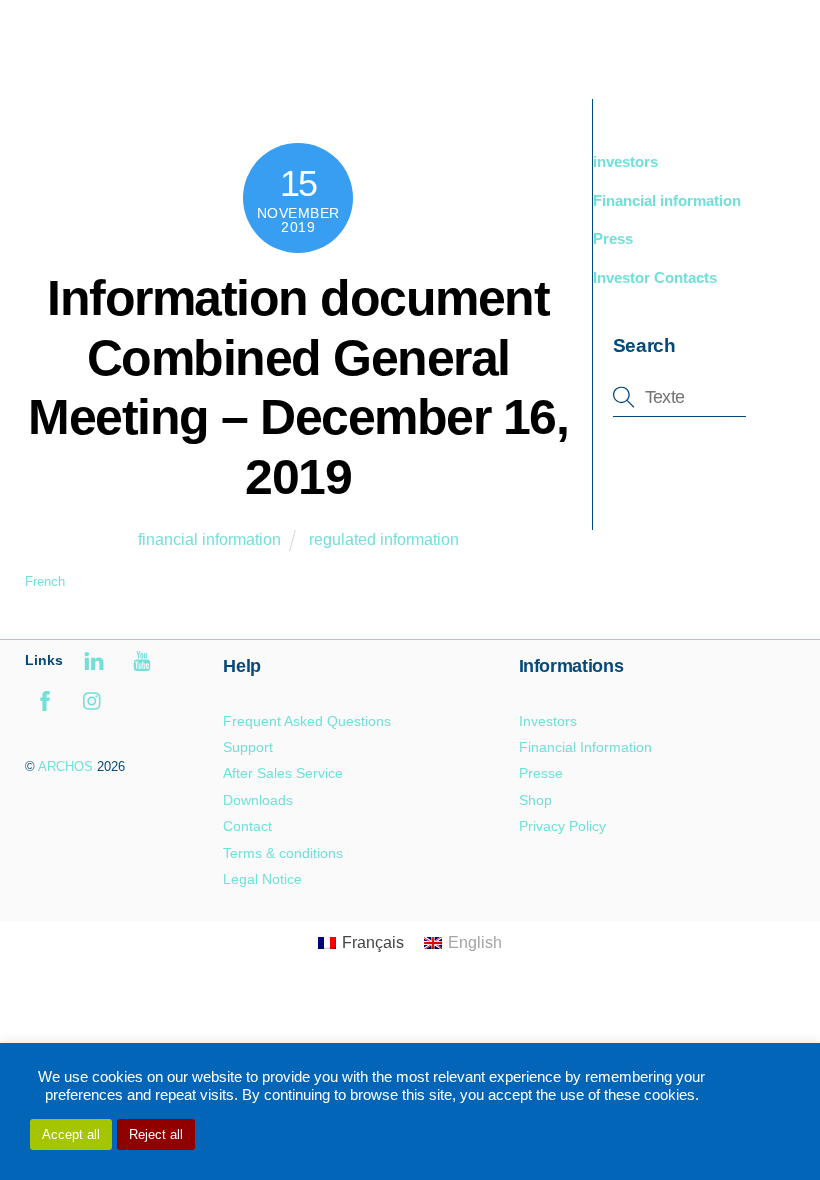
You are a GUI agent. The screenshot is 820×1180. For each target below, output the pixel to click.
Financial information (667, 200)
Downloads (258, 800)
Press (613, 238)
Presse (541, 773)
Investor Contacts (655, 277)
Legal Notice (262, 879)
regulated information (384, 539)
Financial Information (585, 747)
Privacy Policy (562, 826)
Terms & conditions (283, 853)
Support (248, 747)
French (45, 581)
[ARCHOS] (167, 62)
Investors (548, 721)
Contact (247, 826)
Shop (535, 800)
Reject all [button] (156, 1134)
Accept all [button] (71, 1134)
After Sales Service (283, 773)
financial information (209, 539)
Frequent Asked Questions (307, 721)
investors (625, 161)
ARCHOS (65, 766)
